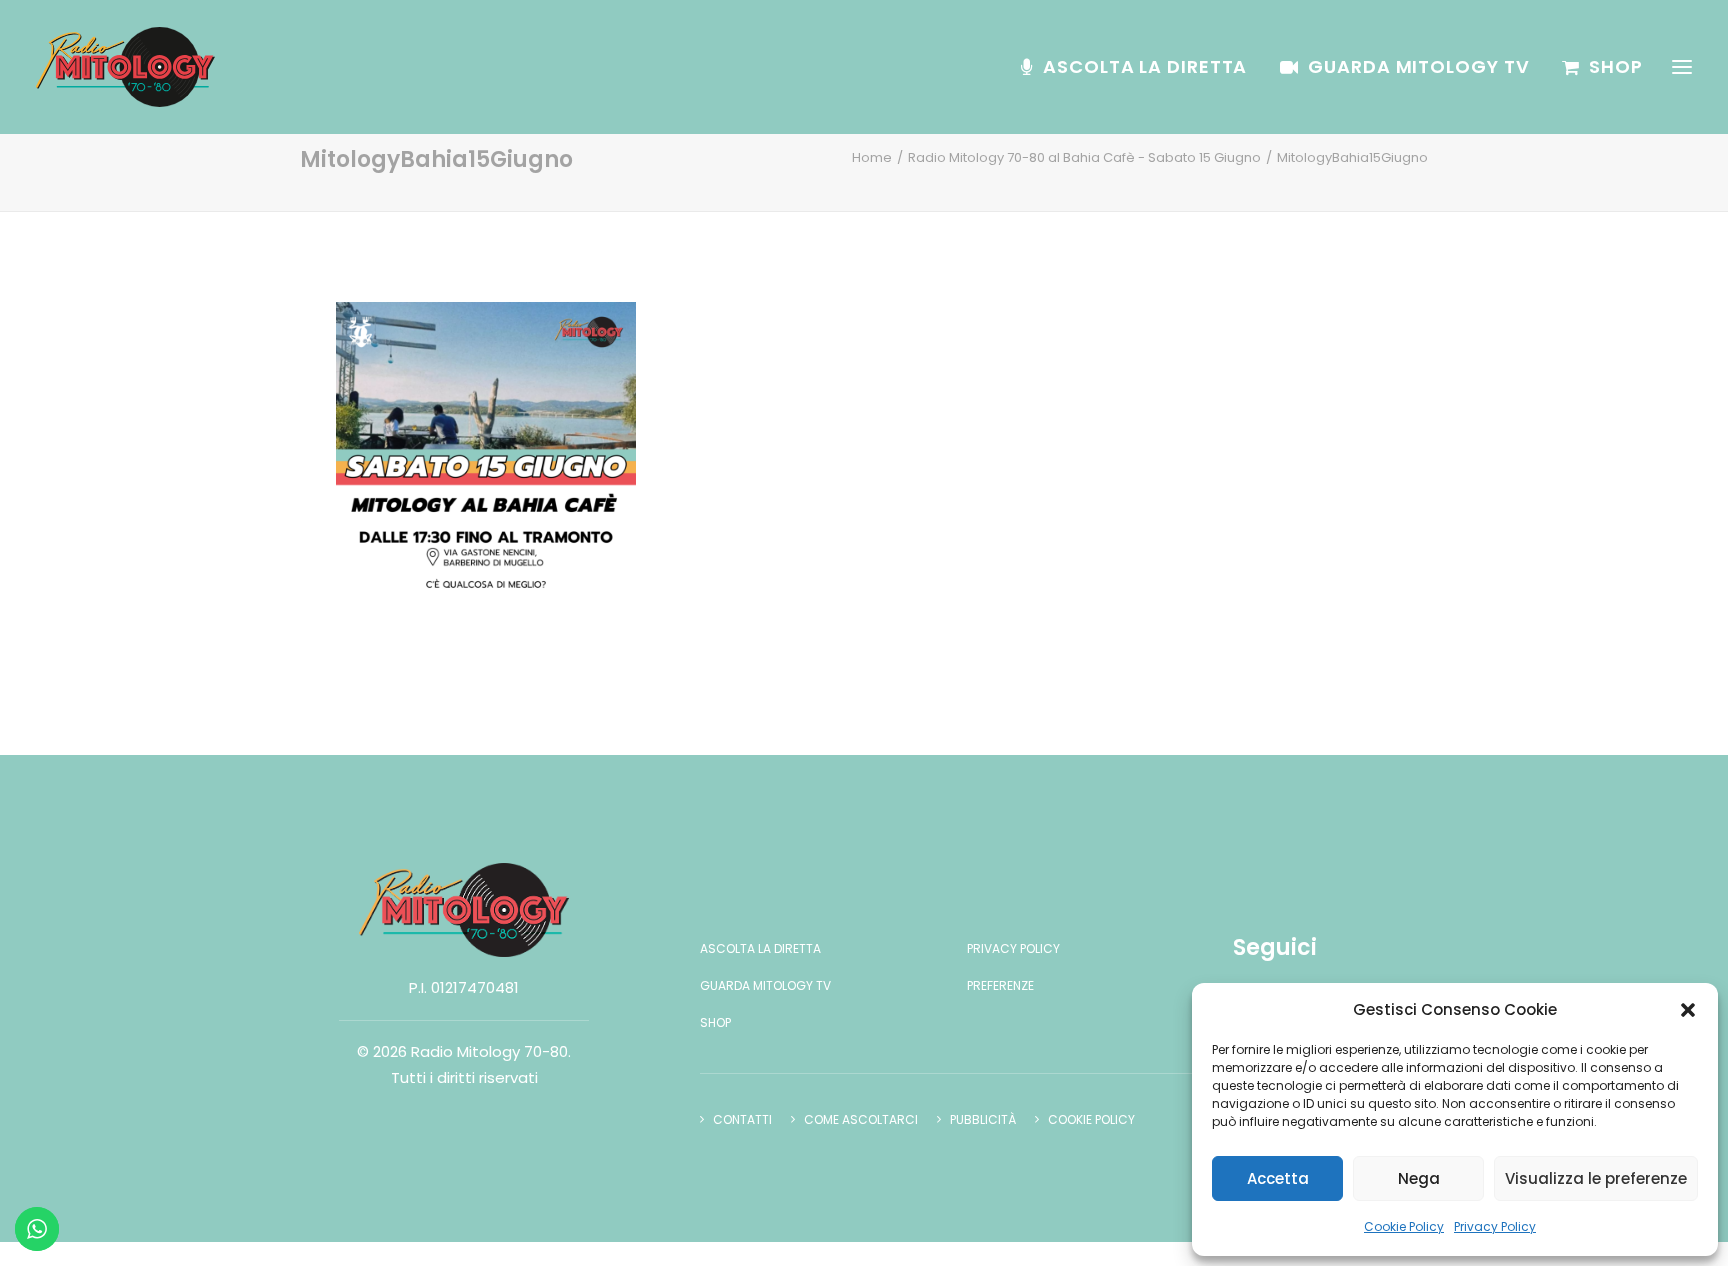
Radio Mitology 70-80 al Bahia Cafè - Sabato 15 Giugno (1084, 157)
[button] (1688, 1010)
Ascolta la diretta (1145, 66)
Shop (1616, 66)
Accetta (1278, 1178)
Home (872, 157)
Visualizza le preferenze (1596, 1178)
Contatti (742, 1119)
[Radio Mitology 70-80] (125, 67)
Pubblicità (983, 1119)
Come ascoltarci (861, 1119)
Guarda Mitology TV (1418, 66)
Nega (1419, 1178)
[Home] (464, 910)
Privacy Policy (1495, 1226)
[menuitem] (1141, 67)
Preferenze (1000, 985)
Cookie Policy (1404, 1226)
